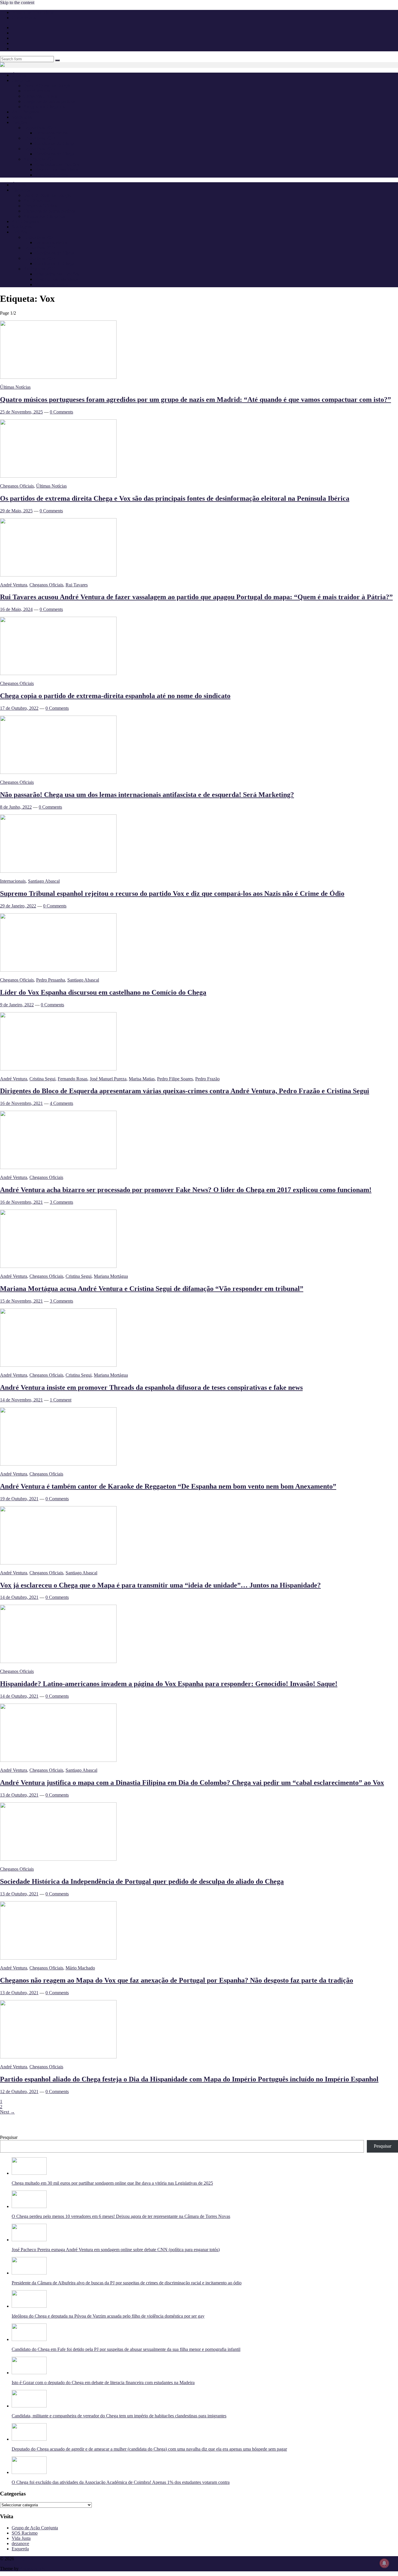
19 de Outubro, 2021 (19, 1499)
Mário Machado (80, 1968)
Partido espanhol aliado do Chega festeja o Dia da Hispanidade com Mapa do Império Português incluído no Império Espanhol (189, 2079)
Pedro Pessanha (51, 980)
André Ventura (37, 91)
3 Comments (61, 1202)
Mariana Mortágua (111, 1276)
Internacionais (13, 881)
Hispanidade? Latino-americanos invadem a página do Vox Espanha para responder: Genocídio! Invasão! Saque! (169, 1684)
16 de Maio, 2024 (16, 609)
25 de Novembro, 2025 (21, 412)
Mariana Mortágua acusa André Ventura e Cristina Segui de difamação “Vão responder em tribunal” (152, 1289)
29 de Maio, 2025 (16, 511)
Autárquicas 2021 (40, 159)
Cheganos (24, 2559)
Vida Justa (21, 2538)
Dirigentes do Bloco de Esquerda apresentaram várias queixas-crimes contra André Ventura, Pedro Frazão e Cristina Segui (185, 1091)
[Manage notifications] (384, 2563)
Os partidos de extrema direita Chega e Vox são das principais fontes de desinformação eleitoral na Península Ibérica (175, 498)
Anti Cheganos (25, 112)
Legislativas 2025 (39, 128)
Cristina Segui (42, 1079)
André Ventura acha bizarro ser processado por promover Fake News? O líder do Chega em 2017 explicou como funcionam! (186, 1190)
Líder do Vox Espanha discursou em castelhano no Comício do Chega (103, 992)
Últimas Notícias (15, 387)
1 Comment (61, 1400)
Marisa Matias (142, 1079)
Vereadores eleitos (52, 175)
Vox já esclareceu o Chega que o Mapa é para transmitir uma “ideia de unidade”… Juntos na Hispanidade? (160, 1585)
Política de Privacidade (33, 12)
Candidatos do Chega (55, 143)
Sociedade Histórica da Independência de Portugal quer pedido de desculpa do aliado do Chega (142, 1881)
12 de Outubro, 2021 (19, 2092)
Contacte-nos (24, 18)
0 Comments (61, 412)
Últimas (19, 75)
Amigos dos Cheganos (44, 107)
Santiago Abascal (44, 881)
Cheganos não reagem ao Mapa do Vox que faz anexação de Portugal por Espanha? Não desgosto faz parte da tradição (177, 1980)
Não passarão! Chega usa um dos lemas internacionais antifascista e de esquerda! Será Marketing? (147, 795)
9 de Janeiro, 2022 (17, 1005)
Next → (7, 2112)
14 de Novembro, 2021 (21, 1400)
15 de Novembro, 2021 (21, 1301)
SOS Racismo (25, 2533)
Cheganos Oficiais (40, 96)
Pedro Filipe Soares (175, 1079)
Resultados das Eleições (57, 164)
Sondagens (22, 117)
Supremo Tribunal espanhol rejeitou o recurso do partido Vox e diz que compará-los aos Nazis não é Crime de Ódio (172, 893)
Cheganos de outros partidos (49, 101)
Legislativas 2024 (39, 138)
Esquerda (20, 2549)
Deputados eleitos (51, 133)
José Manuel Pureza (108, 1079)
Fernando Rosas (73, 1079)
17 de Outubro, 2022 (19, 708)
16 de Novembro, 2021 (21, 1103)
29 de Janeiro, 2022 (18, 906)
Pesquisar (9, 2137)
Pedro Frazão (207, 1079)
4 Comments (61, 1103)
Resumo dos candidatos (57, 170)
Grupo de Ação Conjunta (35, 2528)
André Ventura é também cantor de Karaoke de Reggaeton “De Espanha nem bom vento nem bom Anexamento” (168, 1486)
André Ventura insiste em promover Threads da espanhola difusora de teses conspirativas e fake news (151, 1387)
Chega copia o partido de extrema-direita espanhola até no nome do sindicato (115, 696)
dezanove (20, 2543)
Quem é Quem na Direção (47, 86)
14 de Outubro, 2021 (19, 1597)
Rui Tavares (77, 585)
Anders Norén (33, 2569)
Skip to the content (17, 2)
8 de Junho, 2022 (16, 807)
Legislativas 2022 (39, 149)
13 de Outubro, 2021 (19, 1795)
